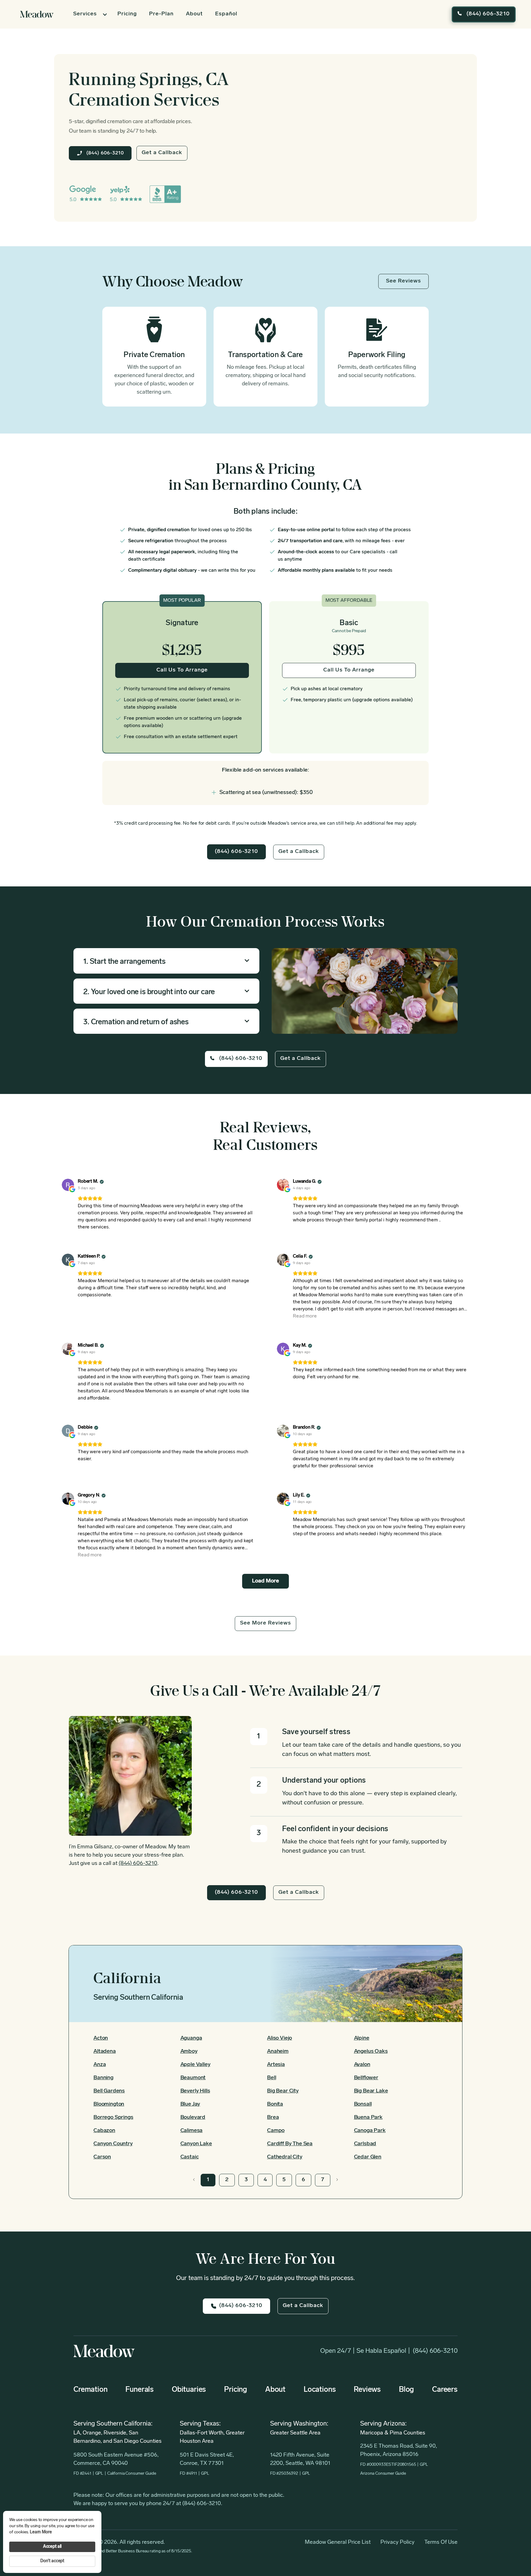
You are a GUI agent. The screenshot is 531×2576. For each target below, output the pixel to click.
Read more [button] (305, 1316)
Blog (406, 2390)
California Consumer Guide (132, 2474)
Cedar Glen (368, 2157)
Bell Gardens (109, 2091)
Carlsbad (365, 2144)
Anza (100, 2065)
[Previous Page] (195, 2180)
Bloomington (109, 2104)
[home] (37, 14)
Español (226, 14)
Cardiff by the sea (290, 2144)
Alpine (362, 2038)
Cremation (90, 2390)
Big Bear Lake (371, 2091)
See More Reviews (265, 1623)
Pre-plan (161, 14)
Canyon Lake (196, 2144)
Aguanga (191, 2038)
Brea (273, 2118)
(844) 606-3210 (435, 2351)
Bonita (275, 2104)
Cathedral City (285, 2157)
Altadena (105, 2052)
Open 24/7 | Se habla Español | (365, 2351)
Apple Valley (195, 2065)
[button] (89, 14)
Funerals (140, 2390)
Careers (445, 2390)
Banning (103, 2078)
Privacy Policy (397, 2543)
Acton (101, 2038)
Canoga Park (370, 2131)
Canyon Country (113, 2144)
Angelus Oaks (371, 2052)
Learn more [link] (41, 2532)
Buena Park (368, 2118)
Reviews (367, 2390)
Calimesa (192, 2131)
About (194, 14)
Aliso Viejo (279, 2038)
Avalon (362, 2065)
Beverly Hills (195, 2091)
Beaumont (193, 2078)
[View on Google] (68, 1185)
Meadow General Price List (338, 2543)
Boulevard (193, 2118)
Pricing (127, 14)
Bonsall (363, 2104)
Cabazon (104, 2131)
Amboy (189, 2052)
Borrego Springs (113, 2118)
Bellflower (366, 2078)
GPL (99, 2474)
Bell (271, 2078)
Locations (320, 2390)
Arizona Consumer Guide (383, 2474)
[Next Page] (336, 2180)
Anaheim (278, 2052)
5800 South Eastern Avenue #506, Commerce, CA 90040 (116, 2459)
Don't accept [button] (52, 2561)
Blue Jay (190, 2104)
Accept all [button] (52, 2547)
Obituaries (189, 2390)
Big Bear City (283, 2091)
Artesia (276, 2065)
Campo (276, 2131)
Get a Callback (162, 153)
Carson (102, 2157)
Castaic (190, 2157)
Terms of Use (441, 2543)
